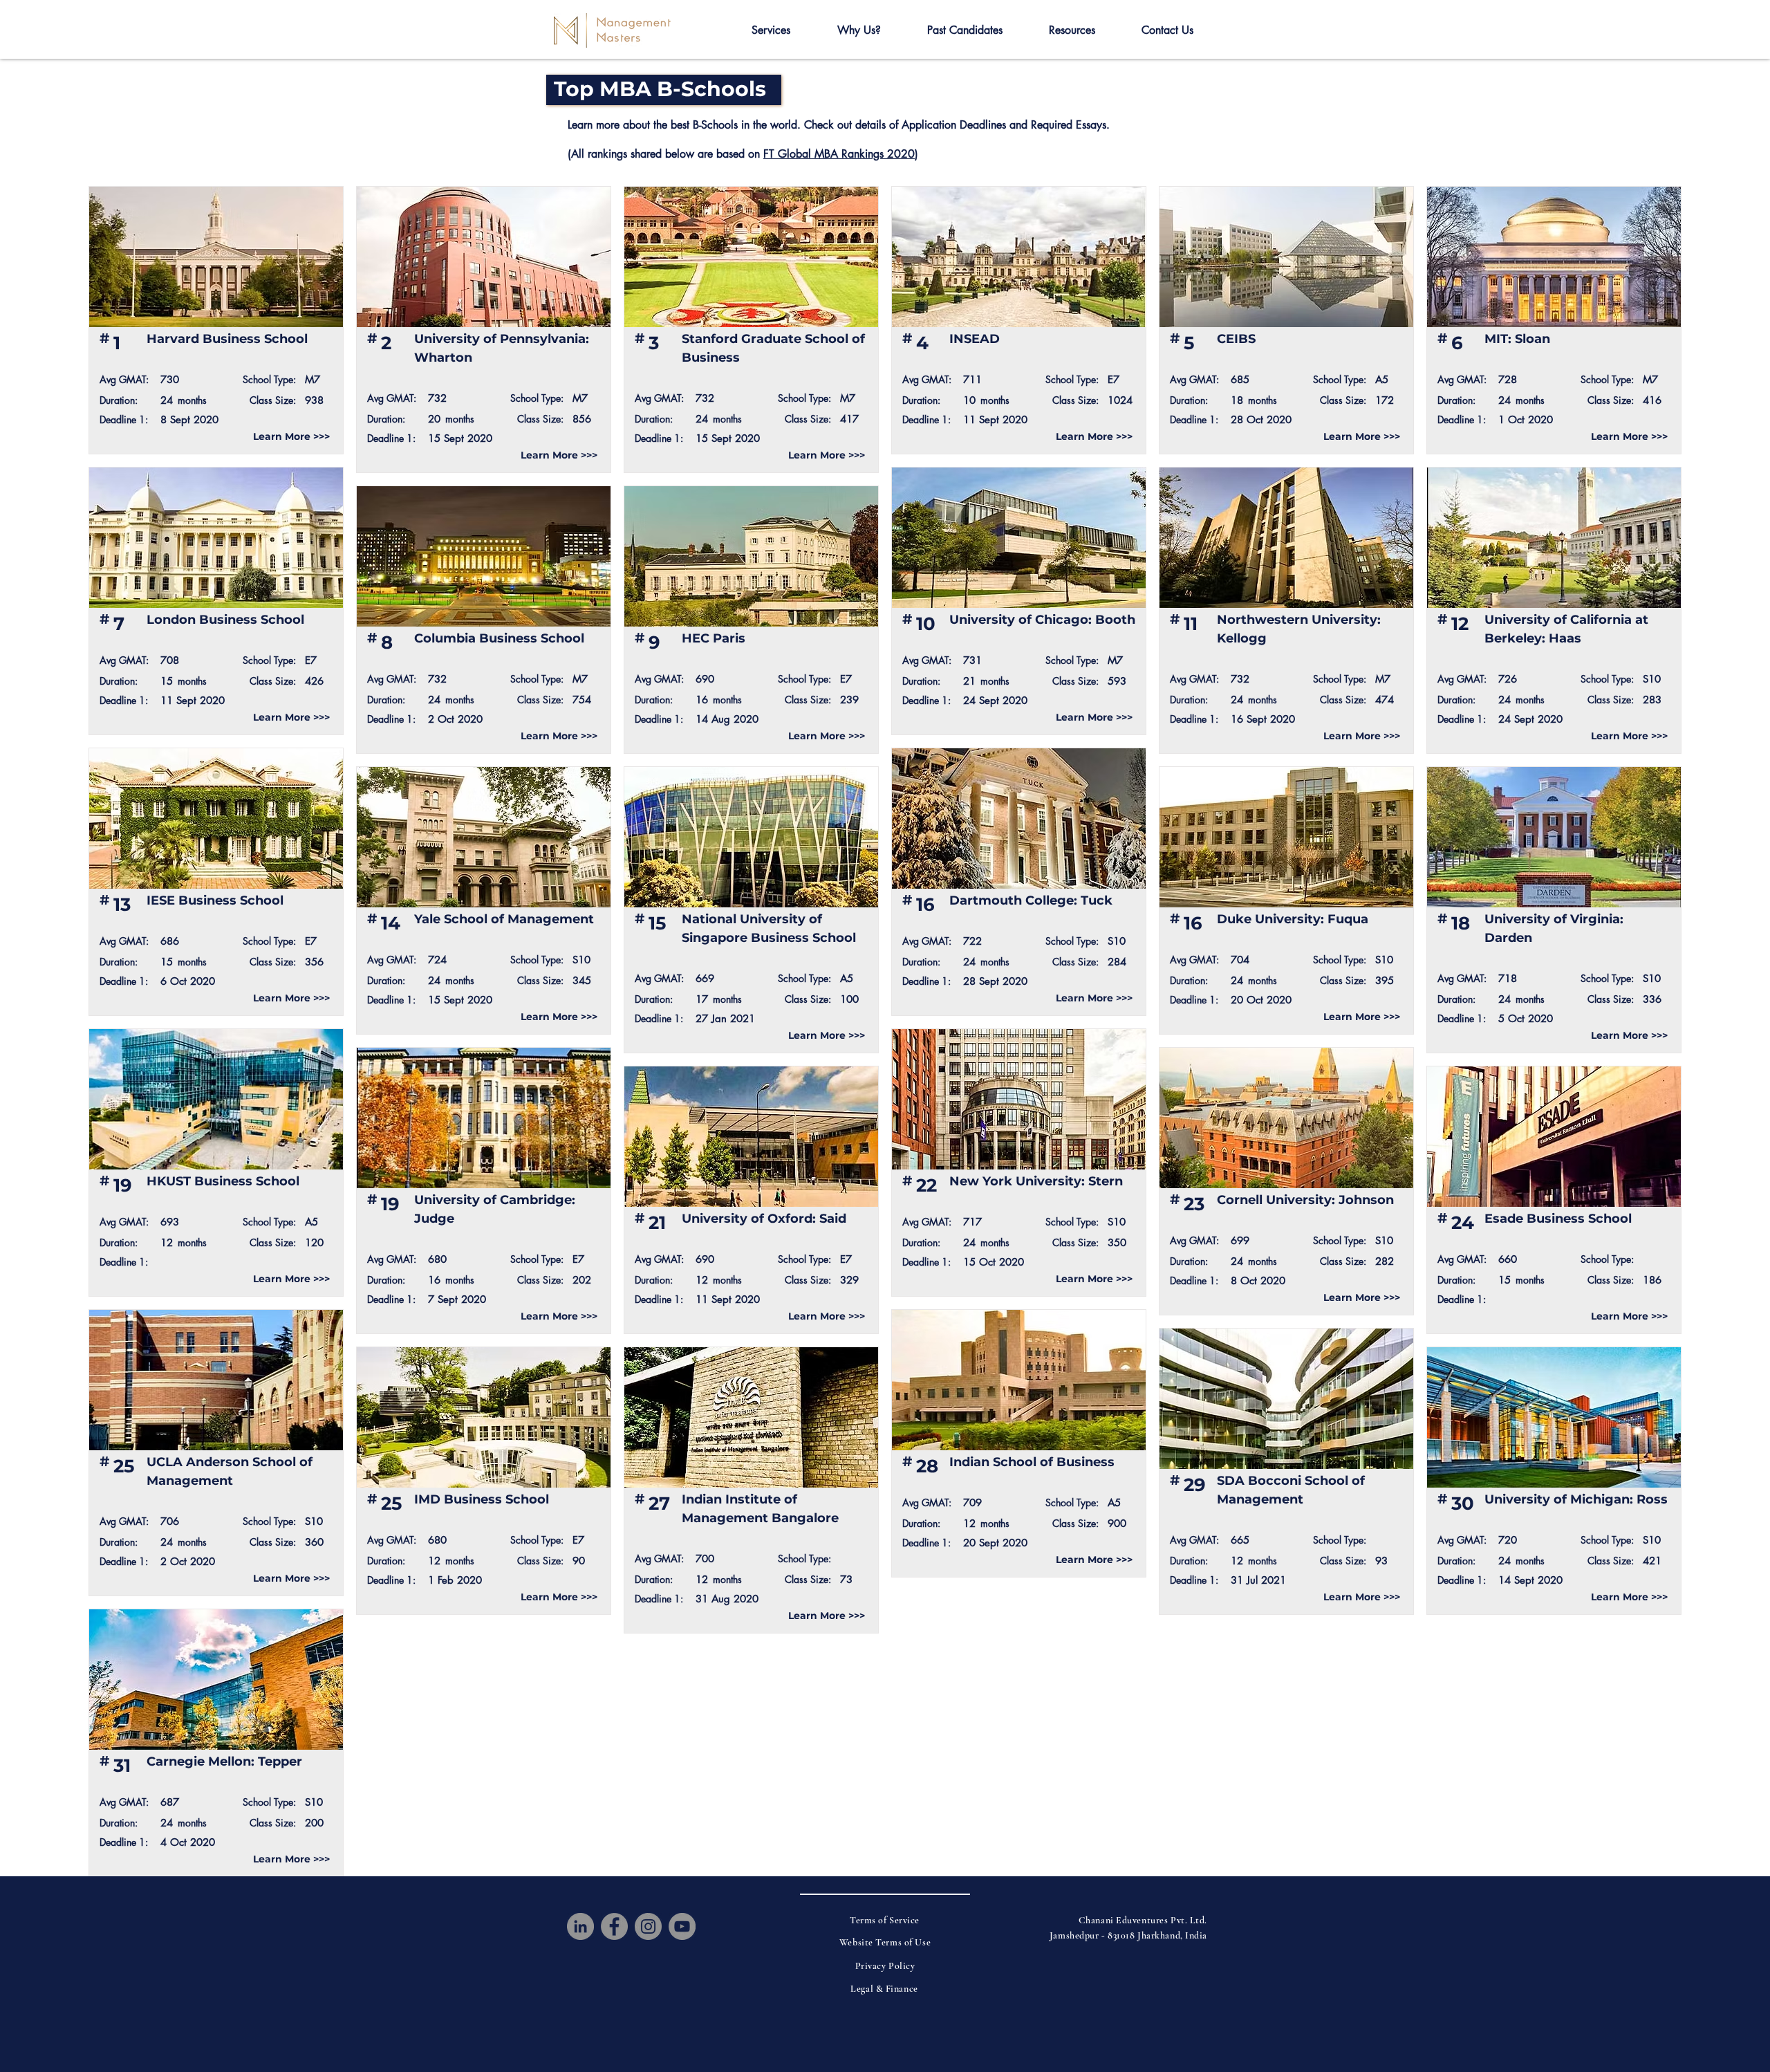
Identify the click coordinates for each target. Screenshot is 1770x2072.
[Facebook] (614, 1926)
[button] (771, 30)
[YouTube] (682, 1926)
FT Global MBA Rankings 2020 (839, 154)
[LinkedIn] (580, 1926)
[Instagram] (648, 1926)
